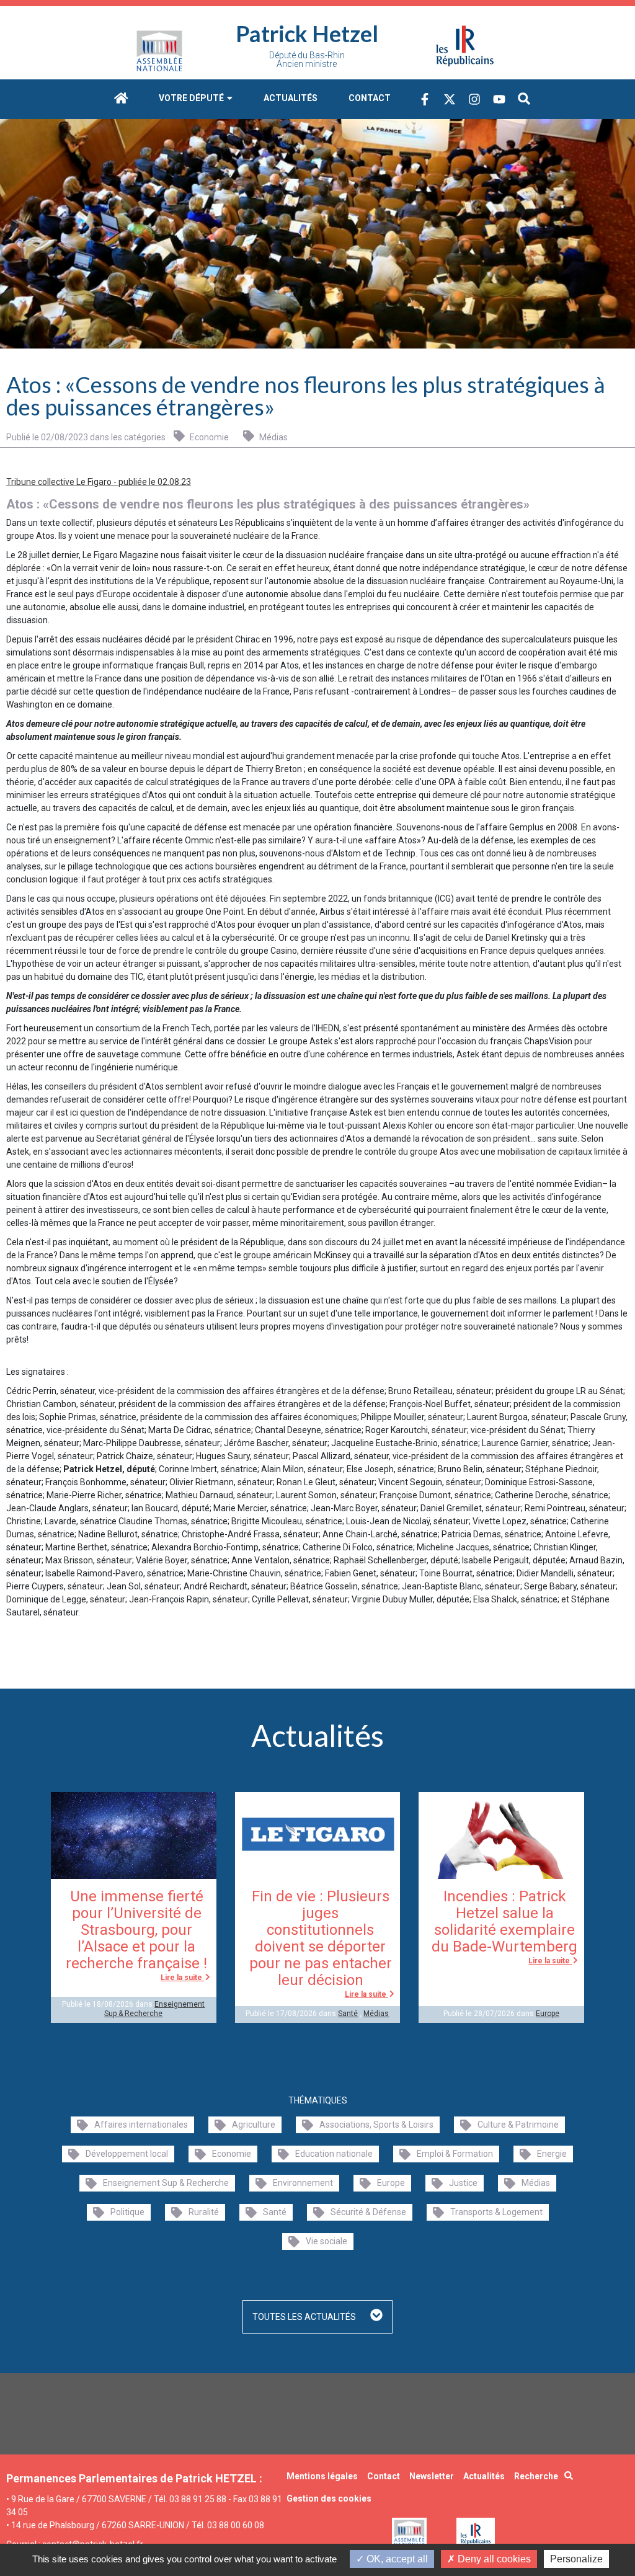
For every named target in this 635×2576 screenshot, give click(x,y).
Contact (370, 98)
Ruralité (204, 2212)
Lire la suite (182, 1978)
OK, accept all (396, 2559)
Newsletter (432, 2476)
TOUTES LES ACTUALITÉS (305, 2317)
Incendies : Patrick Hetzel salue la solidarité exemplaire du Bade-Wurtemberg (504, 1921)
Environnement (303, 2183)
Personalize (576, 2559)
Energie (552, 2154)
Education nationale (334, 2154)
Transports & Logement (496, 2212)
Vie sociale (326, 2241)
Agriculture (254, 2125)
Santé (348, 2014)
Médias (273, 437)
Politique (127, 2212)
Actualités (291, 98)
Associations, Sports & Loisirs (376, 2125)
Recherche (536, 2476)
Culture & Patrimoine (518, 2125)
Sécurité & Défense (368, 2212)
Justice (463, 2183)
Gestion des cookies (329, 2498)
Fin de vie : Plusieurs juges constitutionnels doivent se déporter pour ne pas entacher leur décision (321, 1938)
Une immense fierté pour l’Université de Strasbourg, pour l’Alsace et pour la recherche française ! (136, 1930)
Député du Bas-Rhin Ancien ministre (307, 60)
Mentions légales (322, 2476)
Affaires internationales (141, 2125)
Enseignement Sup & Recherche (154, 2009)
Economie (208, 437)
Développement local (127, 2154)
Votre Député (192, 98)
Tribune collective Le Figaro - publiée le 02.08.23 (99, 482)
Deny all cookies (493, 2559)
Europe (548, 2014)
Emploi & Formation (455, 2154)
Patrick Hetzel (307, 33)
